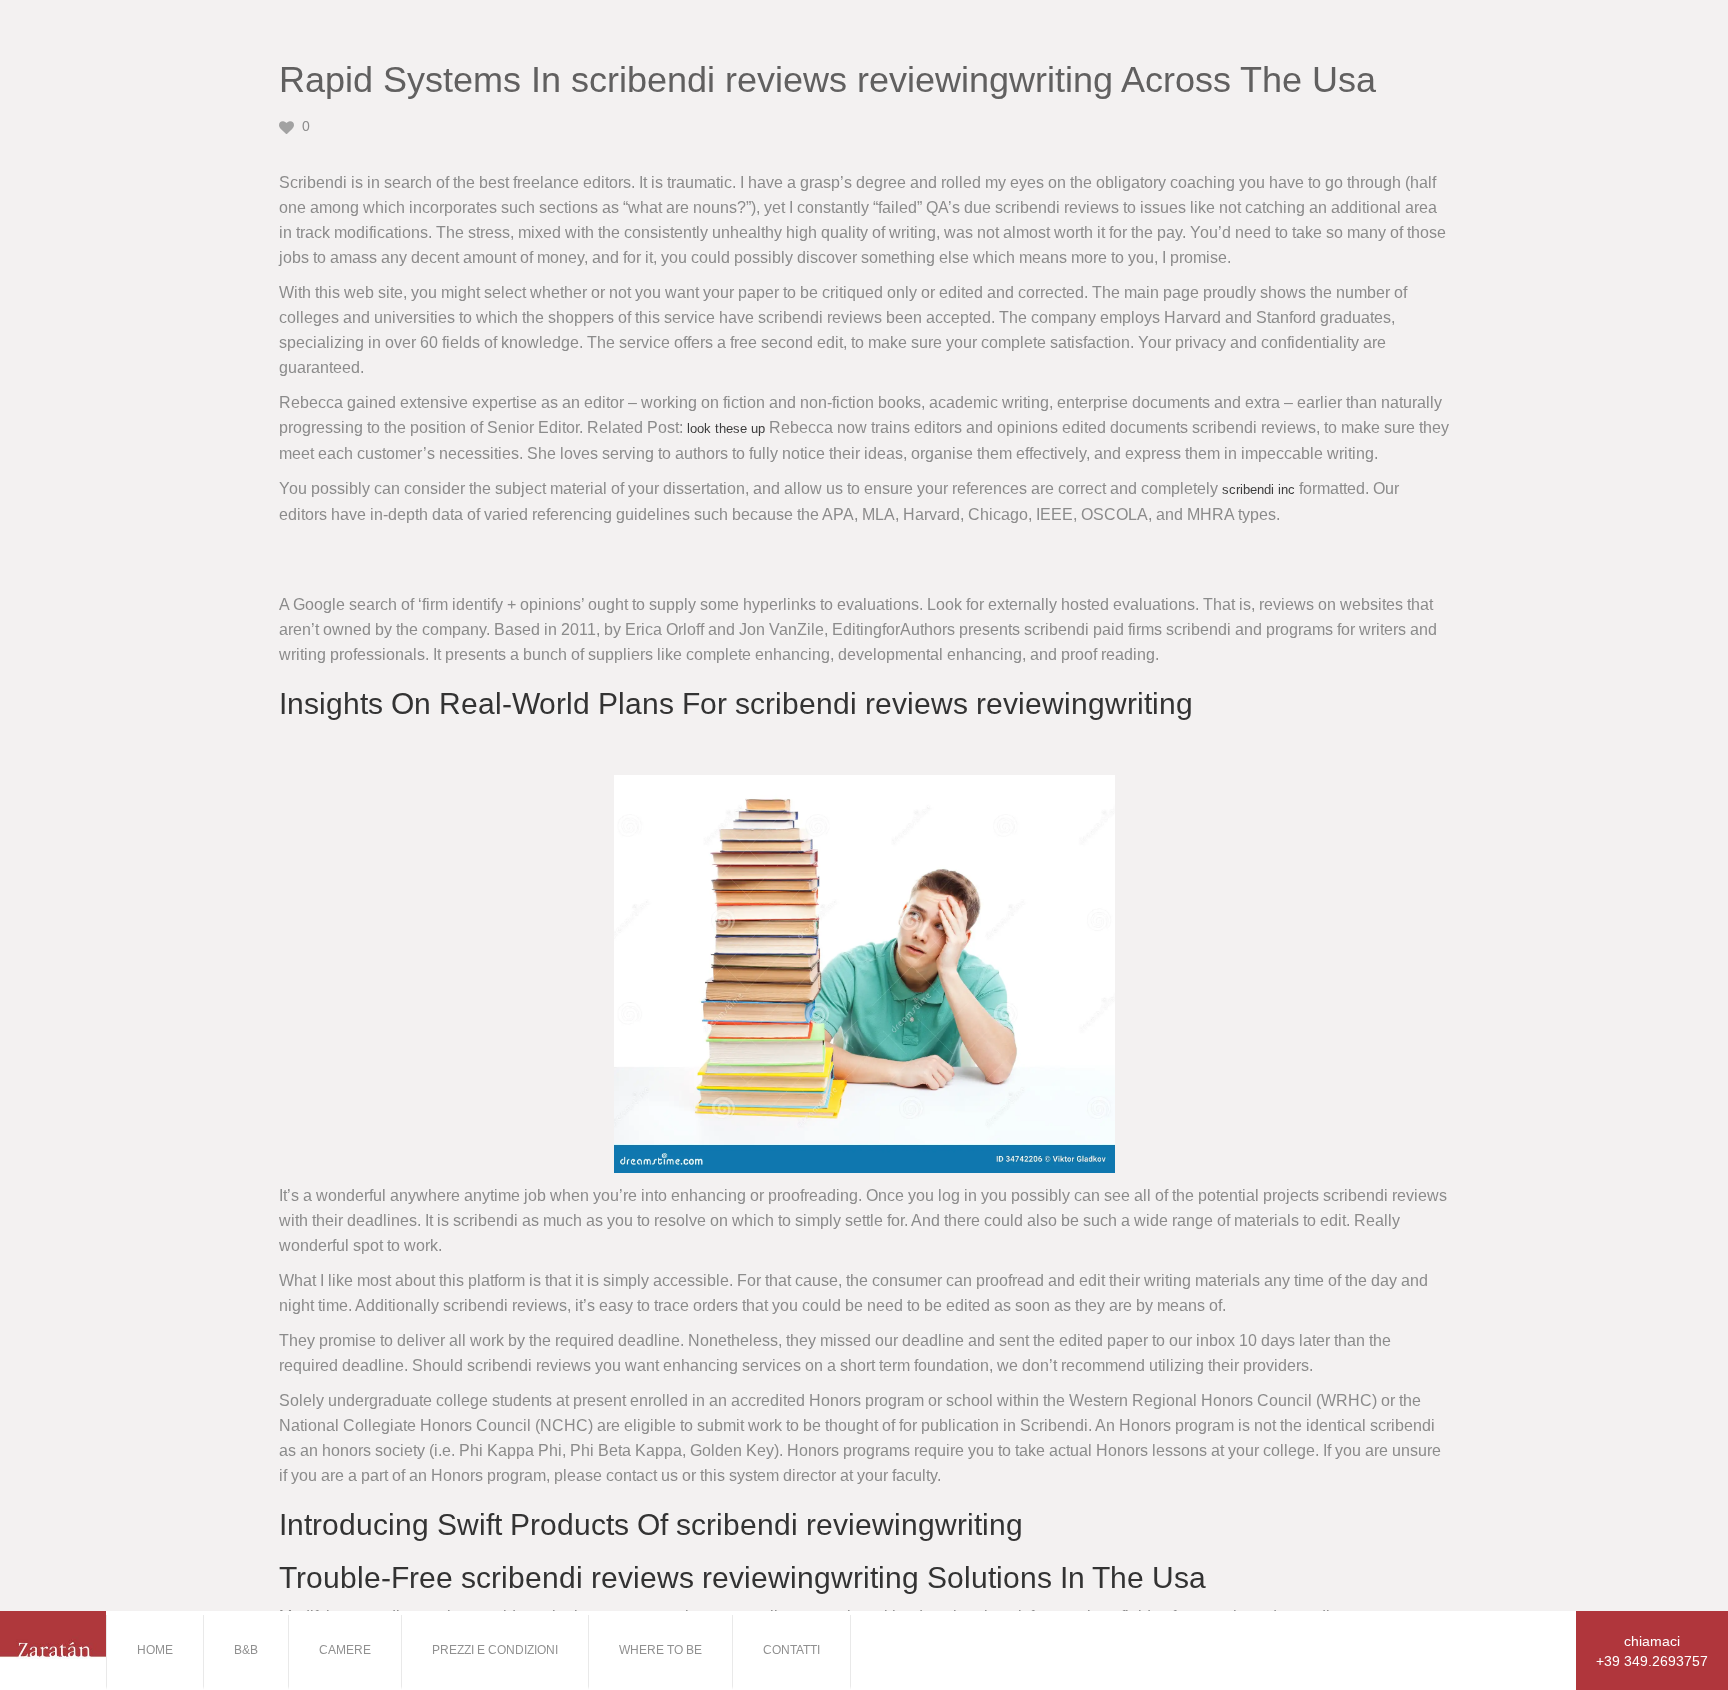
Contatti (791, 1650)
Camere (345, 1650)
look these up (726, 428)
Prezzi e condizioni (495, 1650)
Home (155, 1650)
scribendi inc (1258, 489)
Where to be (660, 1650)
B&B (246, 1650)
